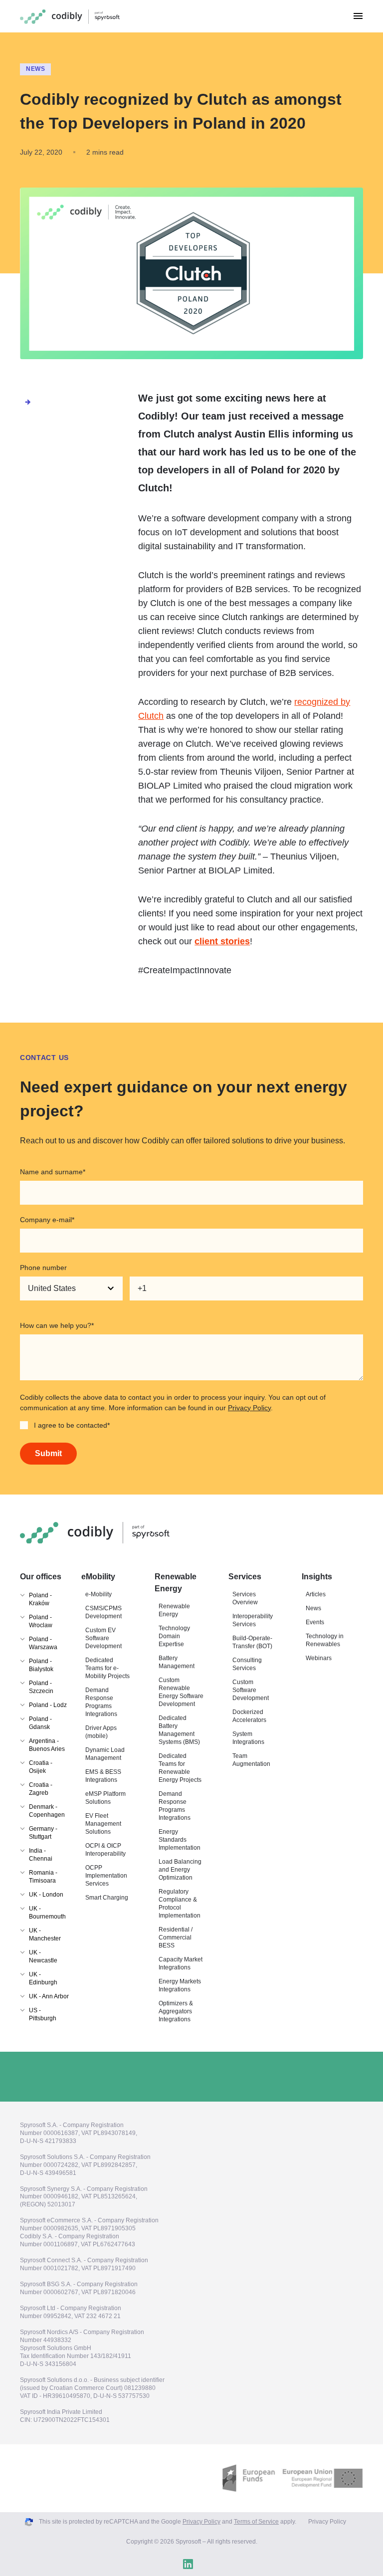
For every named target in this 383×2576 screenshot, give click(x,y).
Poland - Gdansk (40, 1723)
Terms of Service (256, 2522)
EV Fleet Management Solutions (103, 1824)
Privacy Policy (249, 1408)
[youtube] (207, 2564)
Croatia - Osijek (41, 1767)
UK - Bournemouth (47, 1913)
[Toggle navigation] (358, 16)
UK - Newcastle (43, 1956)
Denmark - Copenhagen (47, 1811)
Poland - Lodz (48, 1705)
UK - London (46, 1895)
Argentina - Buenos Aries (47, 1745)
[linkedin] (188, 2564)
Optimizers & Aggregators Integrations (176, 2011)
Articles (316, 1594)
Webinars (319, 1658)
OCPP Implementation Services (106, 1876)
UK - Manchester (45, 1934)
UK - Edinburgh (43, 1978)
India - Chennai (41, 1855)
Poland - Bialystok (41, 1665)
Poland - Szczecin (41, 1687)
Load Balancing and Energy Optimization (180, 1870)
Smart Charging (107, 1898)
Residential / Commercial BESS (176, 1937)
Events (315, 1622)
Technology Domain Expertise (174, 1636)
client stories (222, 941)
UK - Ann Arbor (49, 1996)
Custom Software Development (251, 1690)
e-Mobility (98, 1594)
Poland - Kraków (40, 1599)
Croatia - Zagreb (41, 1789)
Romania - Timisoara (43, 1877)
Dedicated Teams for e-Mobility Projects (107, 1668)
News (35, 69)
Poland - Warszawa (43, 1643)
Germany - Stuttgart (43, 1833)
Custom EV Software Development (103, 1638)
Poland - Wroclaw (41, 1621)
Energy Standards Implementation (180, 1840)
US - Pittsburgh (43, 2014)
